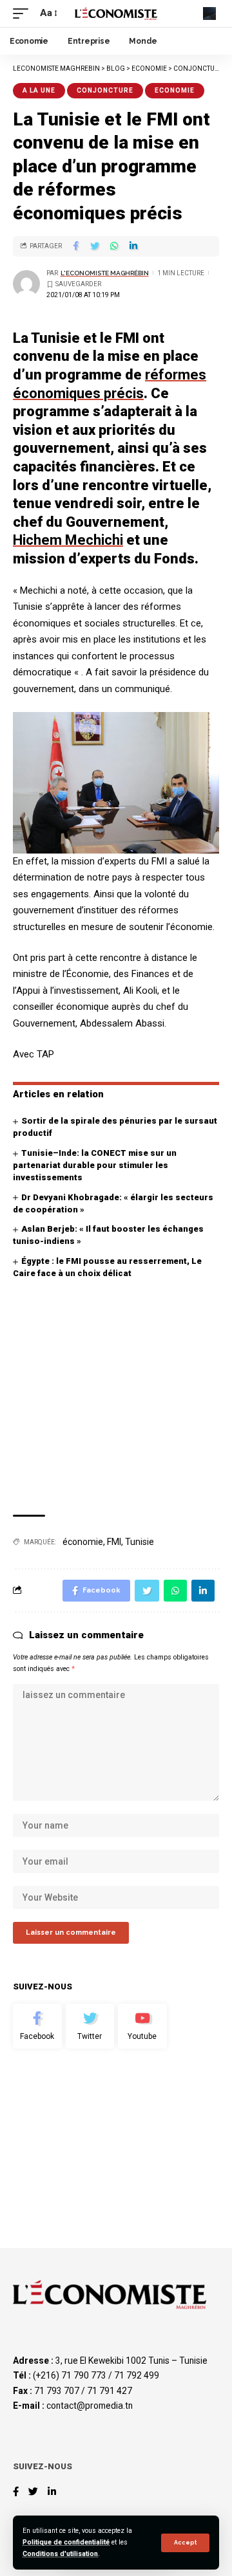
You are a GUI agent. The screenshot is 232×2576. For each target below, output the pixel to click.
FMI (114, 1542)
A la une (39, 90)
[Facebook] (37, 2026)
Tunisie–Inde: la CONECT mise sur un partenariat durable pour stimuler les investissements (95, 1165)
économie (83, 1542)
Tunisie (140, 1542)
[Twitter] (90, 2026)
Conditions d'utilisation (60, 2554)
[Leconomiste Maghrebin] (116, 13)
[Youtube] (142, 2026)
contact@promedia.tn (90, 2406)
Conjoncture (105, 90)
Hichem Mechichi (68, 540)
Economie (175, 90)
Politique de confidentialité (66, 2542)
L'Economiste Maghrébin (105, 273)
